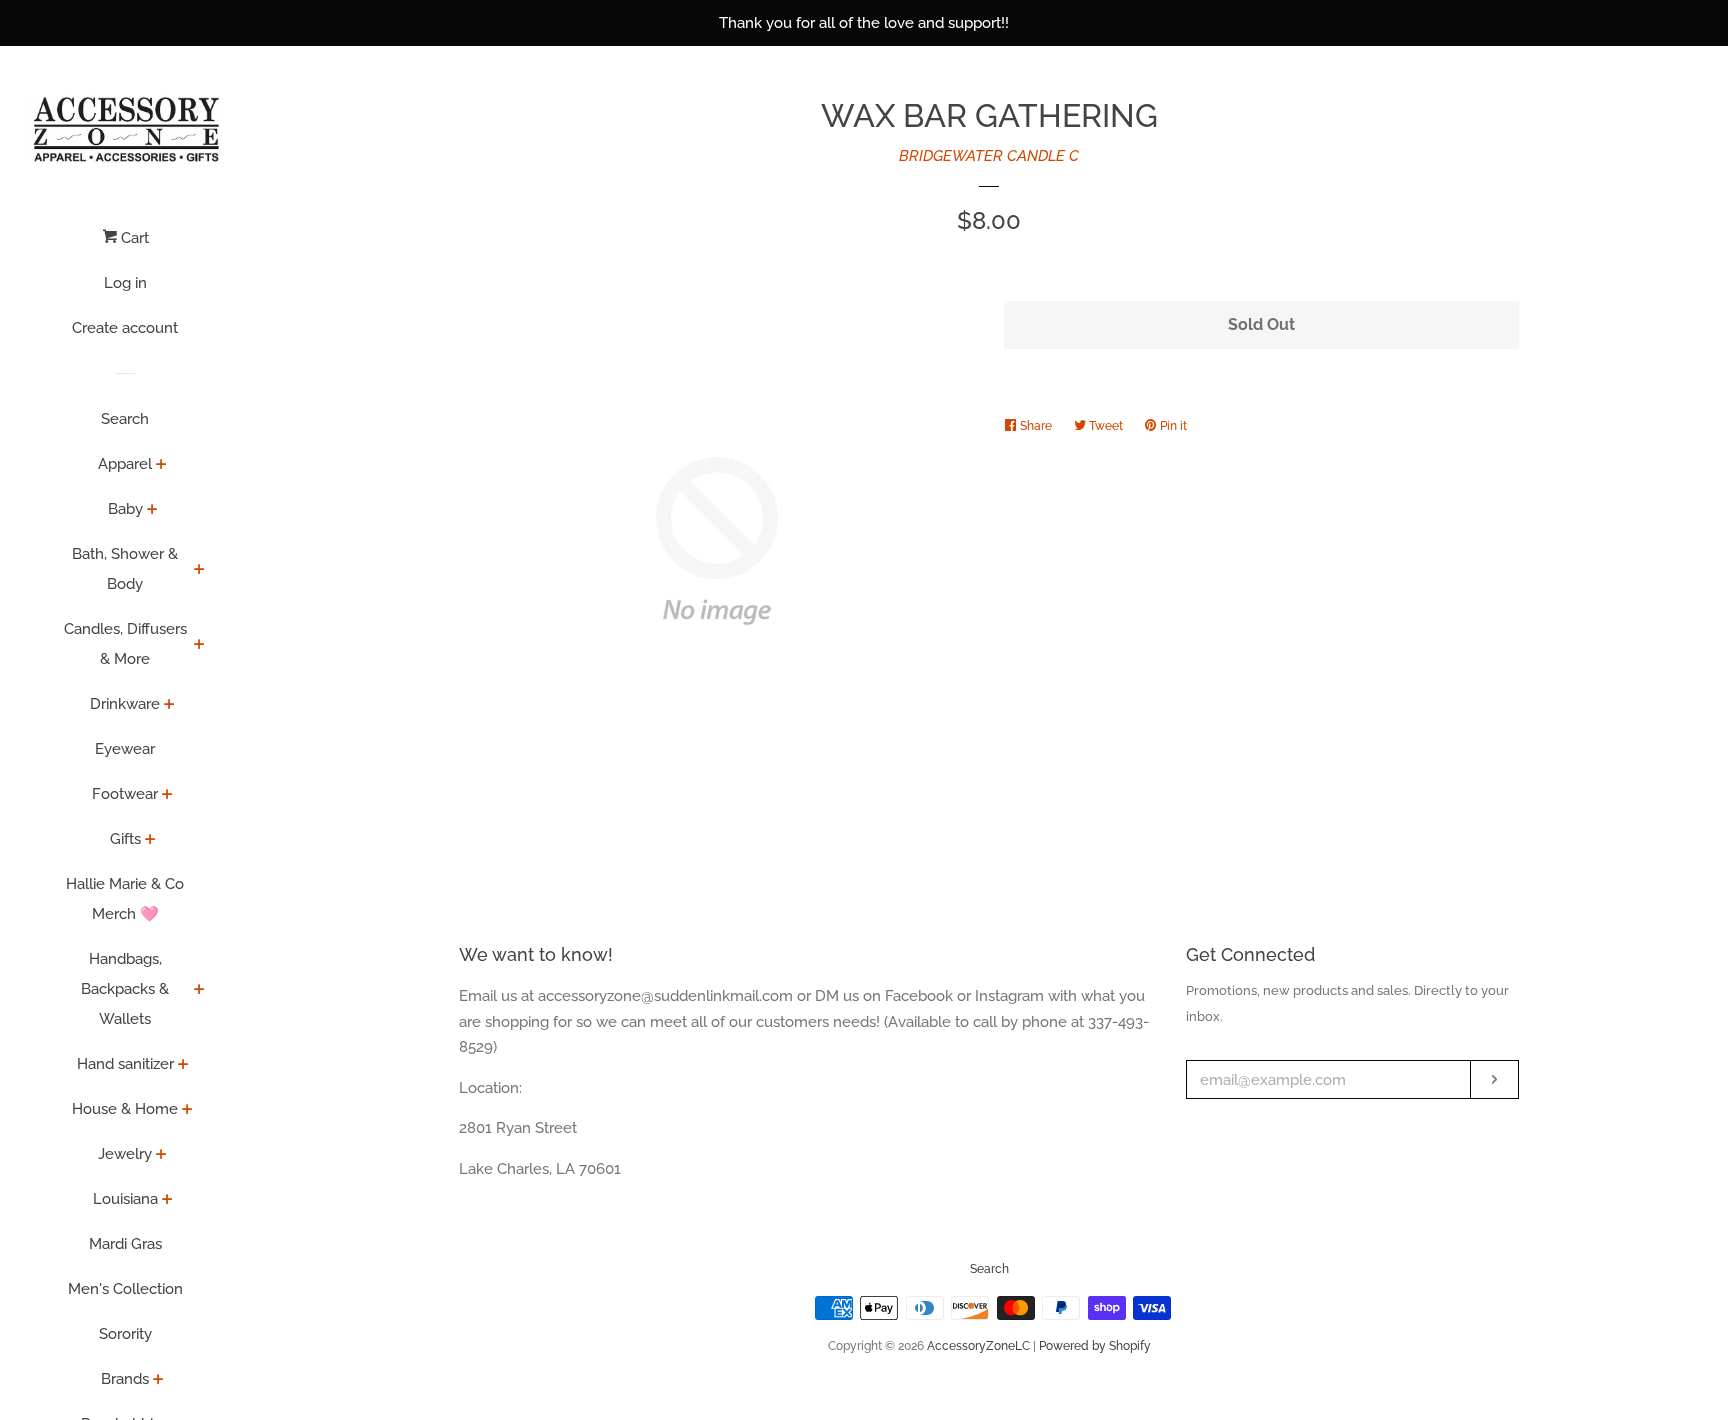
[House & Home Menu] (187, 1111)
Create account (125, 328)
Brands (125, 1379)
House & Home (125, 1109)
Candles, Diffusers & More (125, 644)
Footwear (125, 794)
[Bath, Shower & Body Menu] (199, 571)
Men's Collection (125, 1289)
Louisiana (125, 1199)
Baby (125, 509)
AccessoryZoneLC (978, 1346)
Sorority (125, 1334)
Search (125, 419)
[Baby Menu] (152, 511)
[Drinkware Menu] (169, 706)
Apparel (125, 464)
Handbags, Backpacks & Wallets (125, 989)
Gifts (125, 839)
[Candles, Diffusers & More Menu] (199, 646)
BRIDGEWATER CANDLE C (989, 156)
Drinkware (125, 704)
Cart (133, 238)
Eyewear (125, 749)
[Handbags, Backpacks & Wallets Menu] (199, 991)
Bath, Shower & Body (125, 569)
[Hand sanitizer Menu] (183, 1066)
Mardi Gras (125, 1244)
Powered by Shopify (1095, 1346)
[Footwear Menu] (167, 796)
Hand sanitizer (125, 1064)
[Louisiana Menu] (167, 1201)
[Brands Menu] (158, 1381)
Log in (125, 283)
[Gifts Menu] (150, 841)
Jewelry (125, 1154)
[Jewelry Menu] (161, 1156)
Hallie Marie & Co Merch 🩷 (125, 899)
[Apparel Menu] (161, 466)
